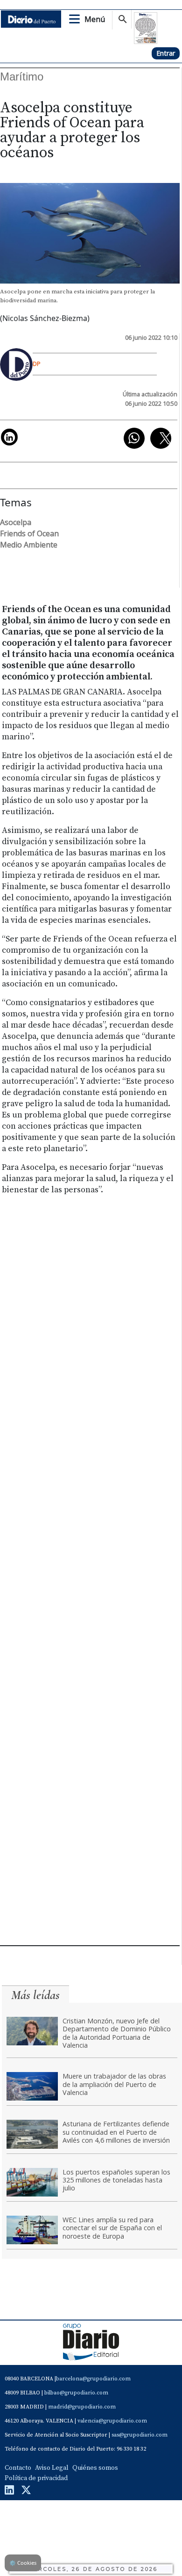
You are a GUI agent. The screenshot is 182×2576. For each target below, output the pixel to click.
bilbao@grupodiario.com (76, 2393)
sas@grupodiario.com (140, 2435)
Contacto (18, 2468)
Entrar (166, 53)
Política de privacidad (36, 2478)
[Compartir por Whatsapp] (134, 438)
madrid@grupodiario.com (82, 2407)
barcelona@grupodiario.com (93, 2379)
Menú (95, 19)
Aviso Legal (52, 2468)
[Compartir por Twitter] (161, 438)
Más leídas (35, 1995)
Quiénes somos (95, 2468)
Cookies (23, 2563)
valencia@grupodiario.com (112, 2421)
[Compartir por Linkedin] (9, 437)
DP (37, 364)
